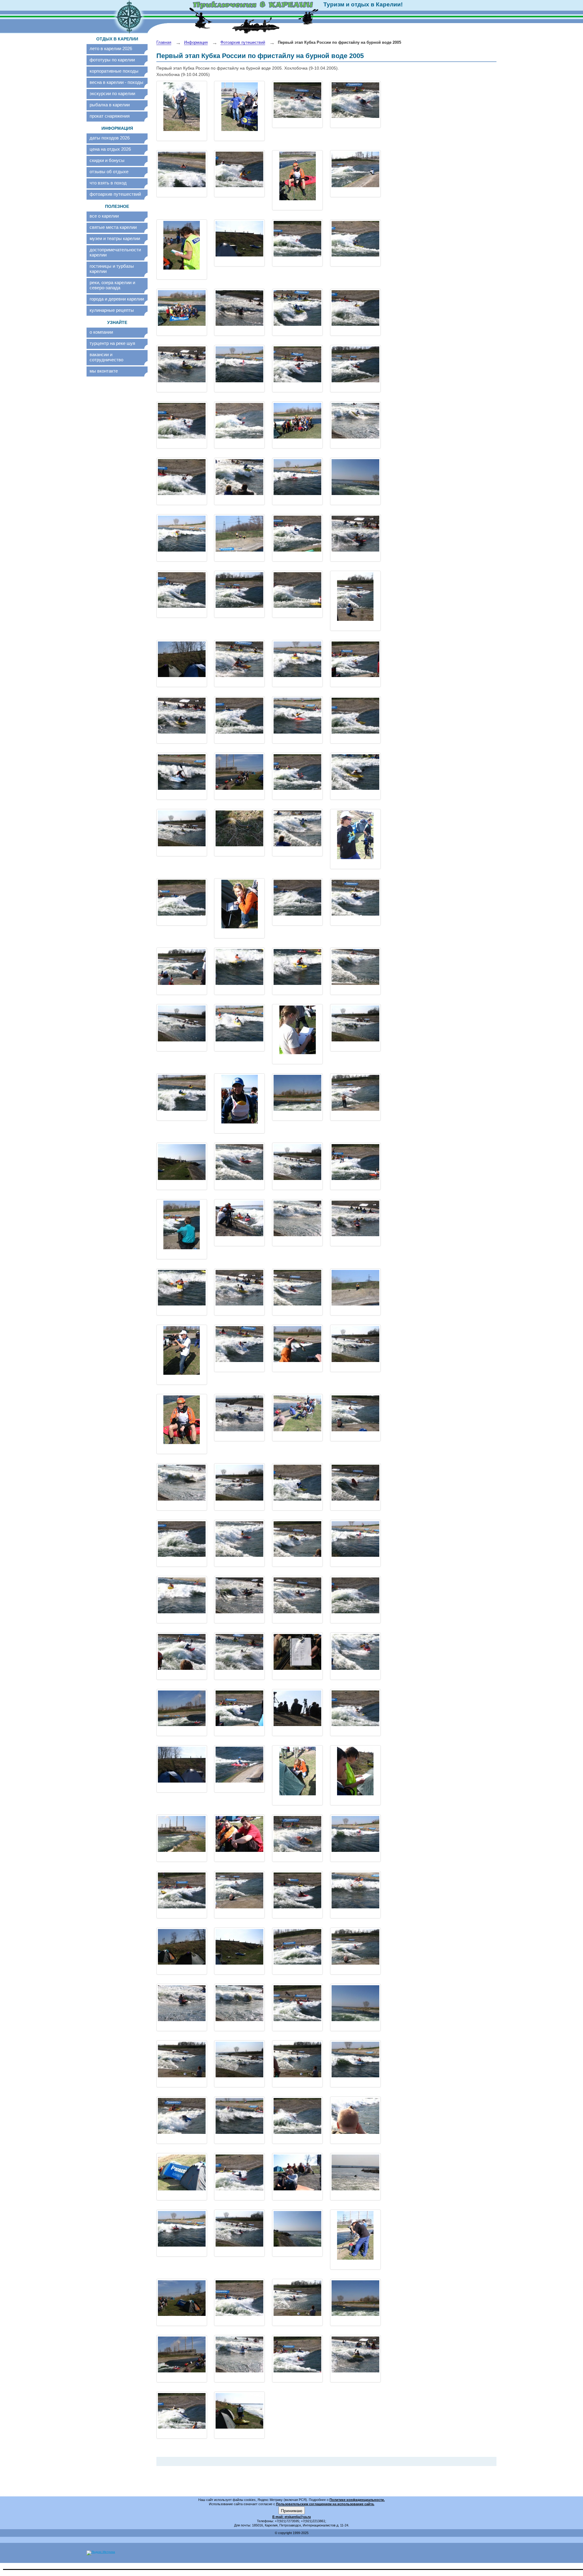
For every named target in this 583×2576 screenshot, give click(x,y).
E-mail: (278, 2517)
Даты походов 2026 (110, 138)
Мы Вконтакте (104, 371)
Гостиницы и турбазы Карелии (112, 269)
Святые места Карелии (113, 227)
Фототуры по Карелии (112, 60)
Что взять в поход (108, 183)
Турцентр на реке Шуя (112, 343)
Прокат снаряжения (110, 116)
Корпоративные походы (114, 71)
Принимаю (292, 2510)
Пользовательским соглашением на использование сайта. (325, 2504)
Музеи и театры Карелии (115, 238)
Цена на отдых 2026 (110, 149)
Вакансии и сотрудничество (106, 357)
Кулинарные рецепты (112, 310)
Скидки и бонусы (107, 160)
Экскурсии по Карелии (112, 93)
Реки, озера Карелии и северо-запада (112, 285)
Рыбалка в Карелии (110, 105)
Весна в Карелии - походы (116, 82)
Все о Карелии (104, 216)
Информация (196, 42)
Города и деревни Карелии (117, 299)
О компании (101, 332)
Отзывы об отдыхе (109, 172)
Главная (164, 42)
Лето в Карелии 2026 (111, 48)
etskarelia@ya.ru (298, 2517)
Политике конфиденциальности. (357, 2500)
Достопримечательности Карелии (115, 252)
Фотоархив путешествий (115, 194)
